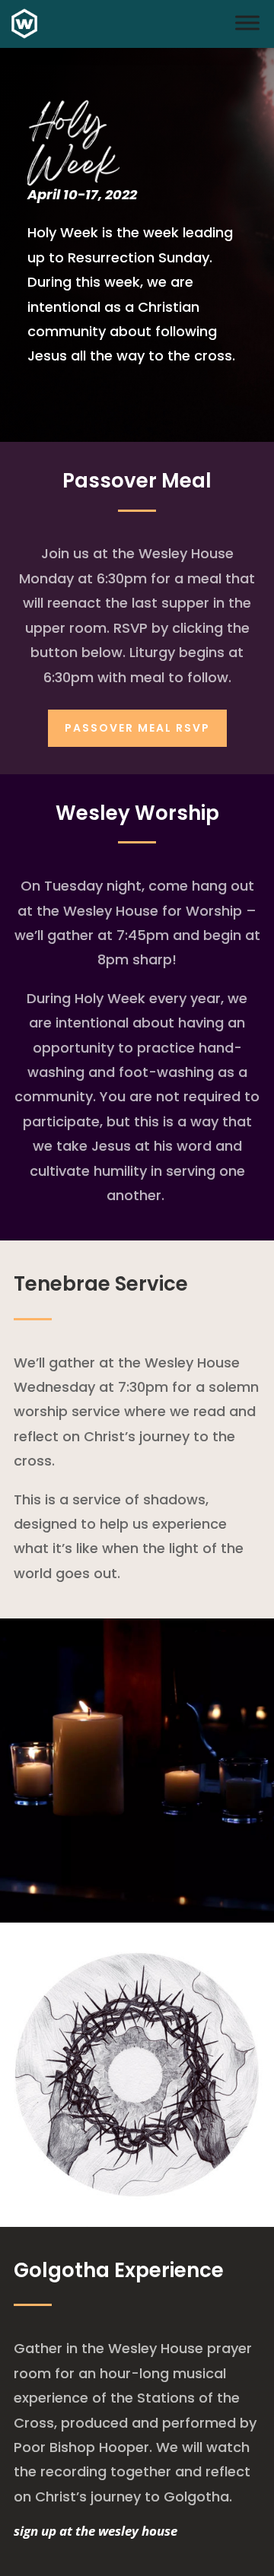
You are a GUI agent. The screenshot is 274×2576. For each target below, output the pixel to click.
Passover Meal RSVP (137, 728)
